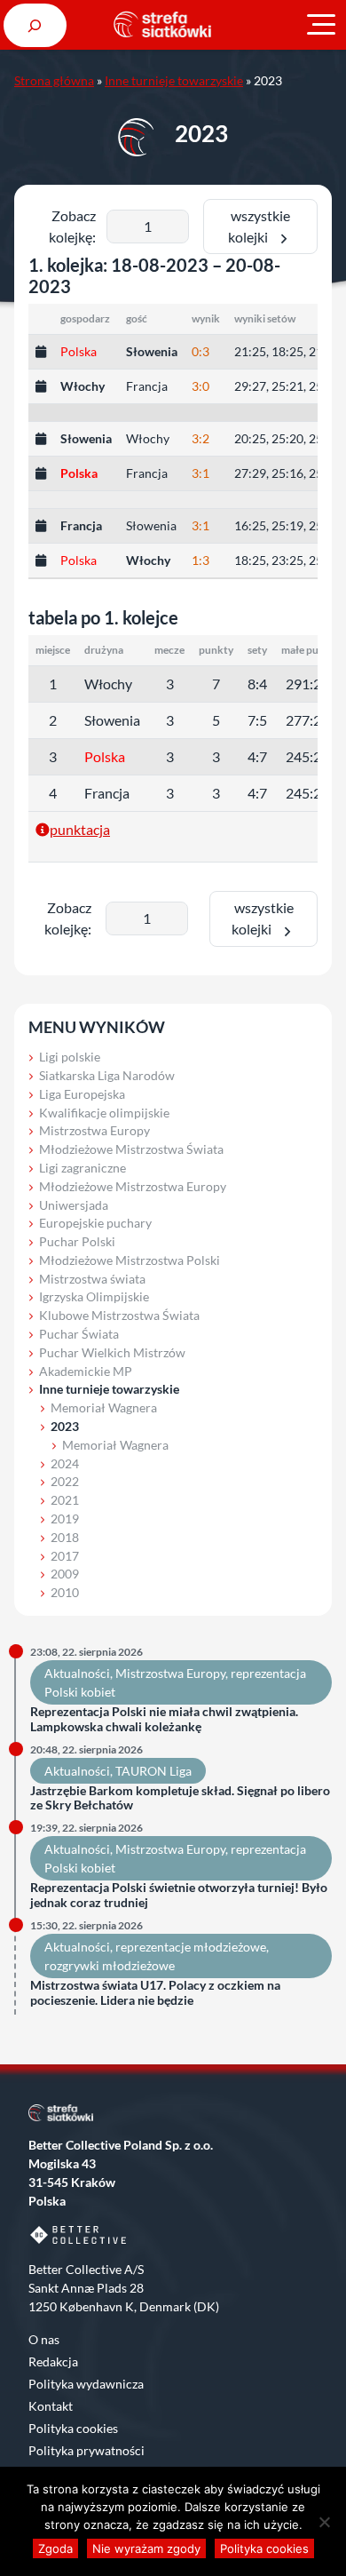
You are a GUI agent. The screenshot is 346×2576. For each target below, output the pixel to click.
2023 (65, 1426)
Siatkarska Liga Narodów (107, 1075)
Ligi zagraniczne (83, 1168)
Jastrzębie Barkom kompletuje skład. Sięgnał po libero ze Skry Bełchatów (180, 1798)
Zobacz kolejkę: (72, 226)
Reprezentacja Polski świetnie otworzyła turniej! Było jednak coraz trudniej (179, 1895)
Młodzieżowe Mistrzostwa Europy (133, 1186)
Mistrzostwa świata (92, 1279)
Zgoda (55, 2548)
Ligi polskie (70, 1057)
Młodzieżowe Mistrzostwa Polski (130, 1260)
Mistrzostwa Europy (94, 1130)
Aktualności (77, 1673)
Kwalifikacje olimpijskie (104, 1113)
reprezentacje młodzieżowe (191, 1947)
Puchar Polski (77, 1241)
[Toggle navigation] (321, 25)
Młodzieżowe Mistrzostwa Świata (131, 1149)
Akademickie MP (86, 1371)
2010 (65, 1592)
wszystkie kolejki (259, 226)
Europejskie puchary (95, 1223)
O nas (44, 2339)
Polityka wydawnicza (86, 2384)
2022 (65, 1481)
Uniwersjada (74, 1205)
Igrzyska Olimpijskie (94, 1296)
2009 (65, 1574)
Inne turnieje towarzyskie (174, 80)
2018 (65, 1537)
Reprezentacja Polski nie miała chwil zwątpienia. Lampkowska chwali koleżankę (164, 1719)
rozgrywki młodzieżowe (110, 1965)
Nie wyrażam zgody (146, 2548)
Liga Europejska (82, 1094)
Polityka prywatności (86, 2450)
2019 (65, 1519)
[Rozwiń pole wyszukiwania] (35, 25)
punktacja (80, 829)
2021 (65, 1500)
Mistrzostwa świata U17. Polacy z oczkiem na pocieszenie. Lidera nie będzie (155, 1993)
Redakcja (53, 2361)
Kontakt (51, 2406)
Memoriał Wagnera (104, 1407)
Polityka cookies (73, 2428)
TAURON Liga (153, 1771)
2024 (65, 1463)
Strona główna (54, 80)
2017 (65, 1556)
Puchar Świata (79, 1334)
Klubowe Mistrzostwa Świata (119, 1315)
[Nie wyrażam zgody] (324, 2522)
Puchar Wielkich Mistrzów (112, 1352)
